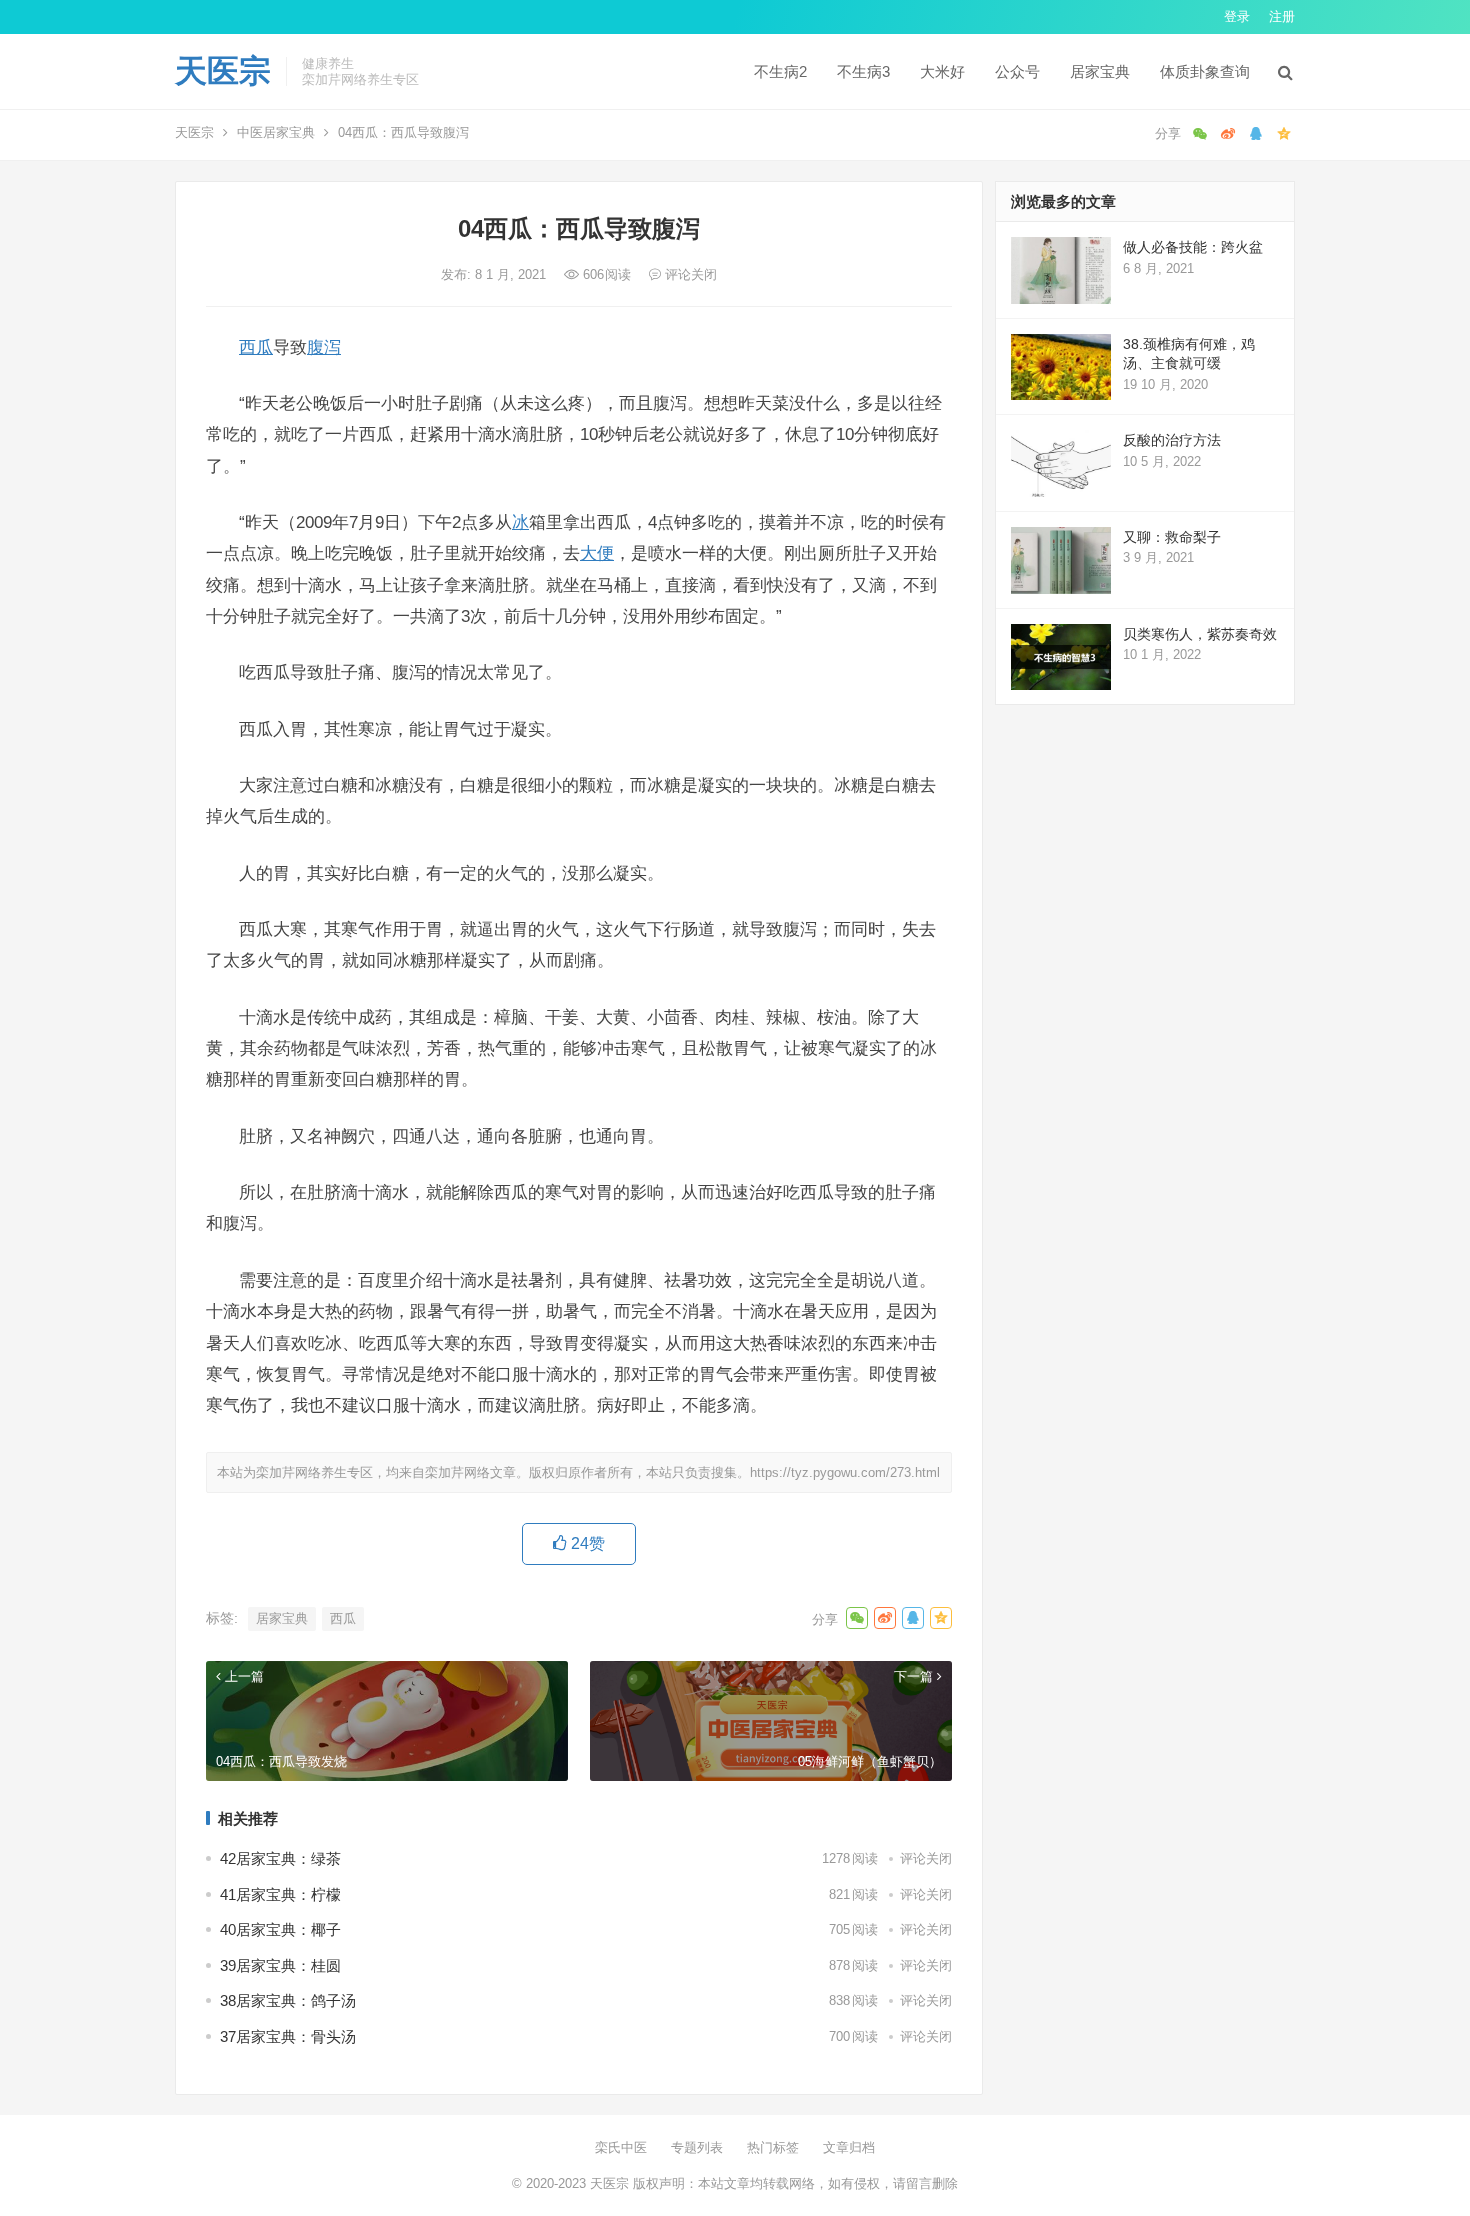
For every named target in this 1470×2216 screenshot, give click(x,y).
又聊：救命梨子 (1172, 537)
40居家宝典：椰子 (280, 1929)
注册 (1282, 16)
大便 (597, 553)
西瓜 (256, 347)
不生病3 (863, 71)
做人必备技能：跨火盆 (1193, 247)
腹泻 (324, 347)
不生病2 (780, 71)
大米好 (942, 71)
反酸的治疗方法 (1172, 440)
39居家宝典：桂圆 (280, 1965)
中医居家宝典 (276, 132)
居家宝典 (1100, 71)
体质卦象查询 (1205, 71)
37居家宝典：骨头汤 (288, 2036)
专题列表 (697, 2147)
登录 (1237, 16)
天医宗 (223, 71)
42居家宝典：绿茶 (280, 1858)
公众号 (1017, 71)
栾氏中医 (621, 2147)
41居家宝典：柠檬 (280, 1894)
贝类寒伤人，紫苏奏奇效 (1200, 634)
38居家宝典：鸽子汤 (288, 2000)
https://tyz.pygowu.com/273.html (845, 1472)
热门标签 (773, 2147)
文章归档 (849, 2147)
